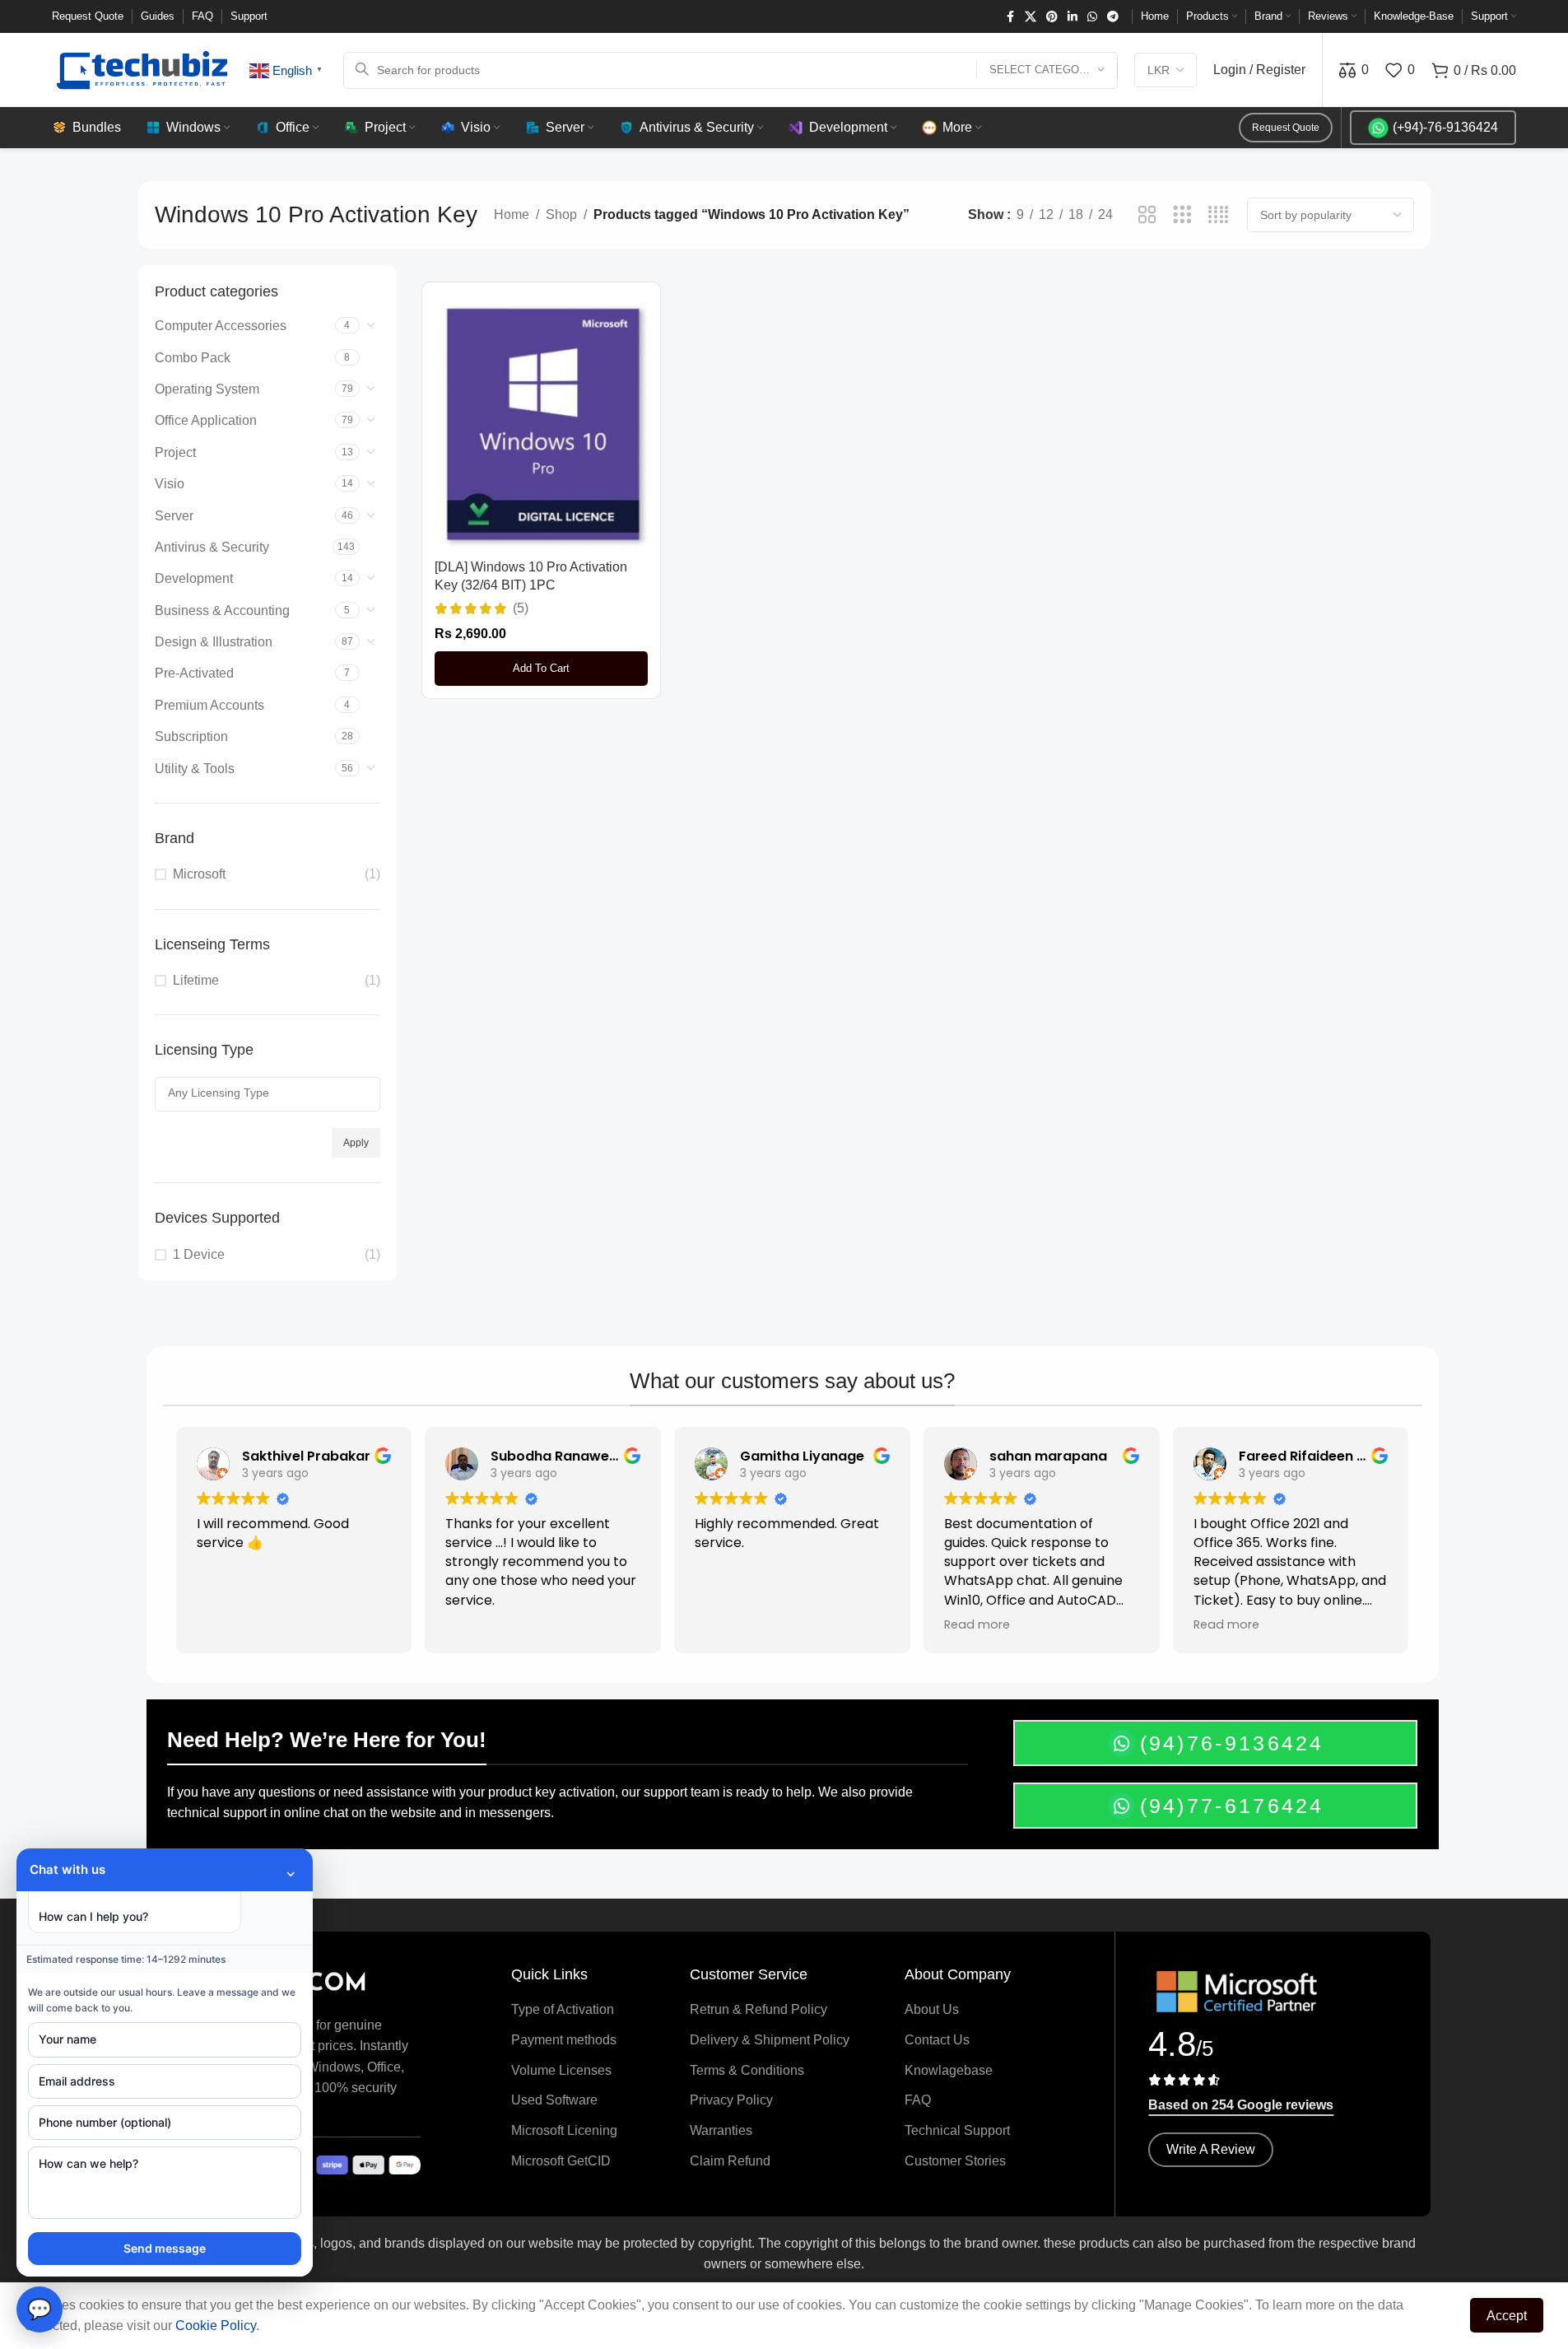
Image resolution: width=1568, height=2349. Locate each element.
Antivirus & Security (212, 547)
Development (194, 578)
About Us (932, 2009)
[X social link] (1031, 17)
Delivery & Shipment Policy (770, 2040)
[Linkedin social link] (1072, 17)
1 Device (199, 1254)
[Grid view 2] (1147, 215)
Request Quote (1286, 128)
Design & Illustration (214, 642)
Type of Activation (563, 2009)
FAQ (918, 2100)
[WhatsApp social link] (1092, 17)
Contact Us (937, 2040)
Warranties (721, 2130)
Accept (1507, 2316)
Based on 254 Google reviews (1241, 2105)
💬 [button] (40, 2309)
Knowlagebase (949, 2070)
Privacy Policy (731, 2100)
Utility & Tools (195, 769)
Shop (561, 214)
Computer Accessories (221, 326)
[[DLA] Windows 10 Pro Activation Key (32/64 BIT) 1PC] (542, 423)
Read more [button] (977, 1624)
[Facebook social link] (1010, 17)
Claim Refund (730, 2161)
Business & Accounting (222, 611)
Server (174, 516)
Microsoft (199, 874)
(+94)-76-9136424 (1445, 127)
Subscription (191, 736)
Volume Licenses (561, 2070)
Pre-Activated (194, 673)
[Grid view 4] (1219, 215)
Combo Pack (193, 358)
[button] (542, 669)
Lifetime (196, 980)
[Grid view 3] (1182, 215)
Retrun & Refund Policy (758, 2009)
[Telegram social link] (1113, 17)
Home (512, 214)
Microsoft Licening (564, 2130)
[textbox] (268, 1093)
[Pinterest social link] (1052, 17)
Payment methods (564, 2040)
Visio (170, 484)
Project (175, 452)
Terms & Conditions (747, 2070)
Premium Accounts (209, 705)
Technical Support (957, 2130)
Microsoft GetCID (561, 2161)
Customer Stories (955, 2161)
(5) (521, 608)
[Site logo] (142, 69)
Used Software (554, 2100)
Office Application (206, 420)
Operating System (207, 389)
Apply (356, 1143)
